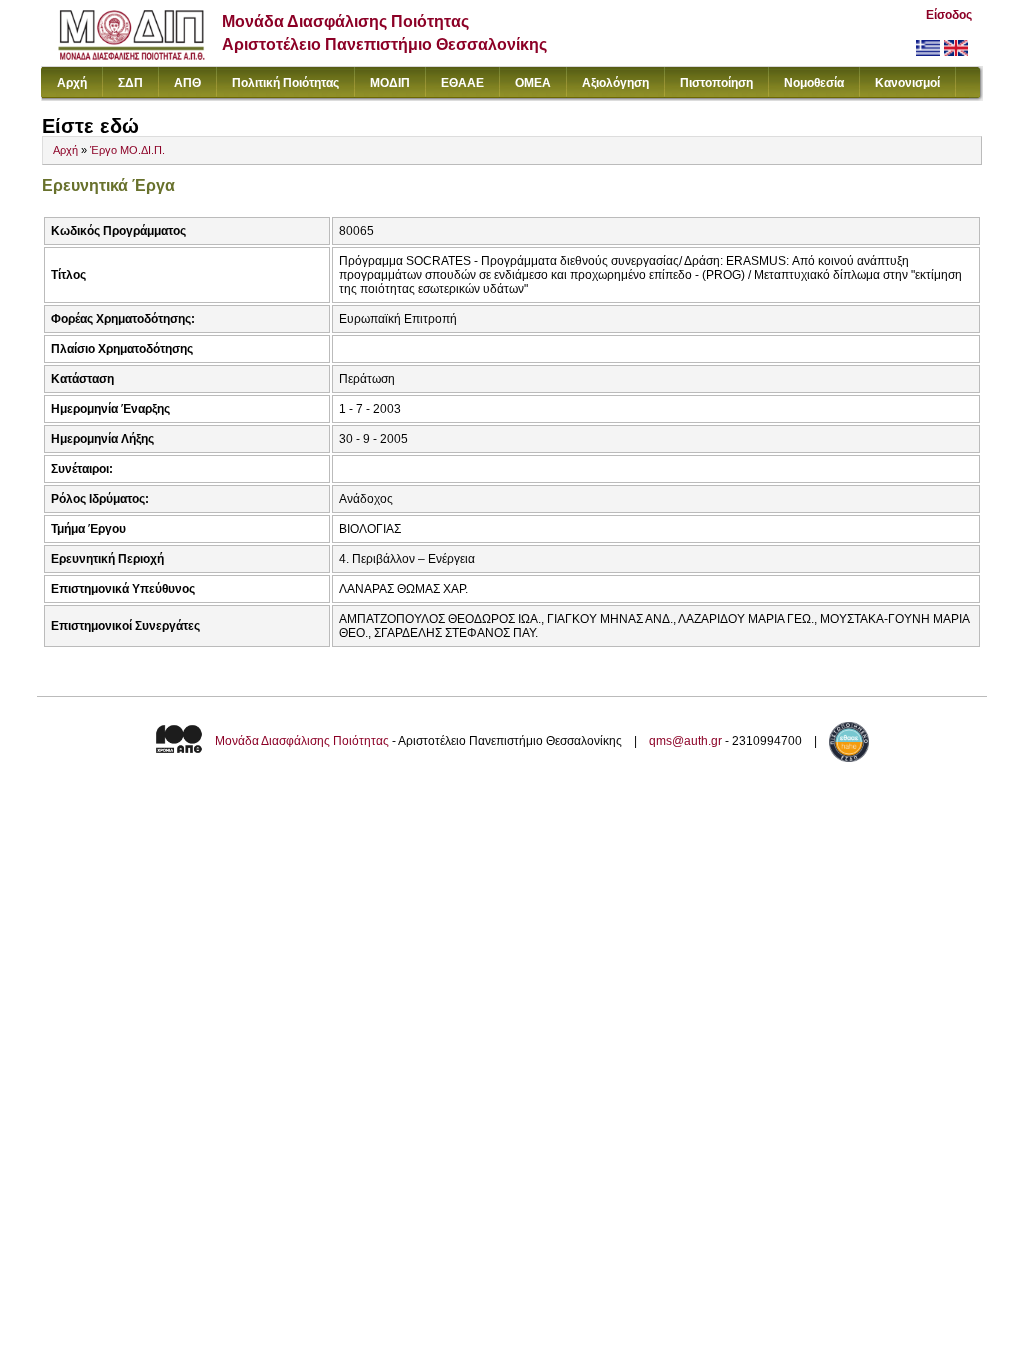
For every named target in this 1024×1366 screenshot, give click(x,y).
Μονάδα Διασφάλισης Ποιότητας (302, 741)
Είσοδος (949, 15)
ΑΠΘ (187, 83)
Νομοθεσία (814, 83)
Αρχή (72, 83)
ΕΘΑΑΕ (462, 83)
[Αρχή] (131, 55)
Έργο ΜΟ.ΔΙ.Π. (127, 150)
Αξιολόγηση (615, 83)
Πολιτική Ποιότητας (285, 83)
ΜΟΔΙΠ (390, 83)
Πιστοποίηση (716, 83)
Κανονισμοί (907, 83)
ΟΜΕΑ (533, 83)
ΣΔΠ (130, 83)
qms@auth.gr (685, 741)
